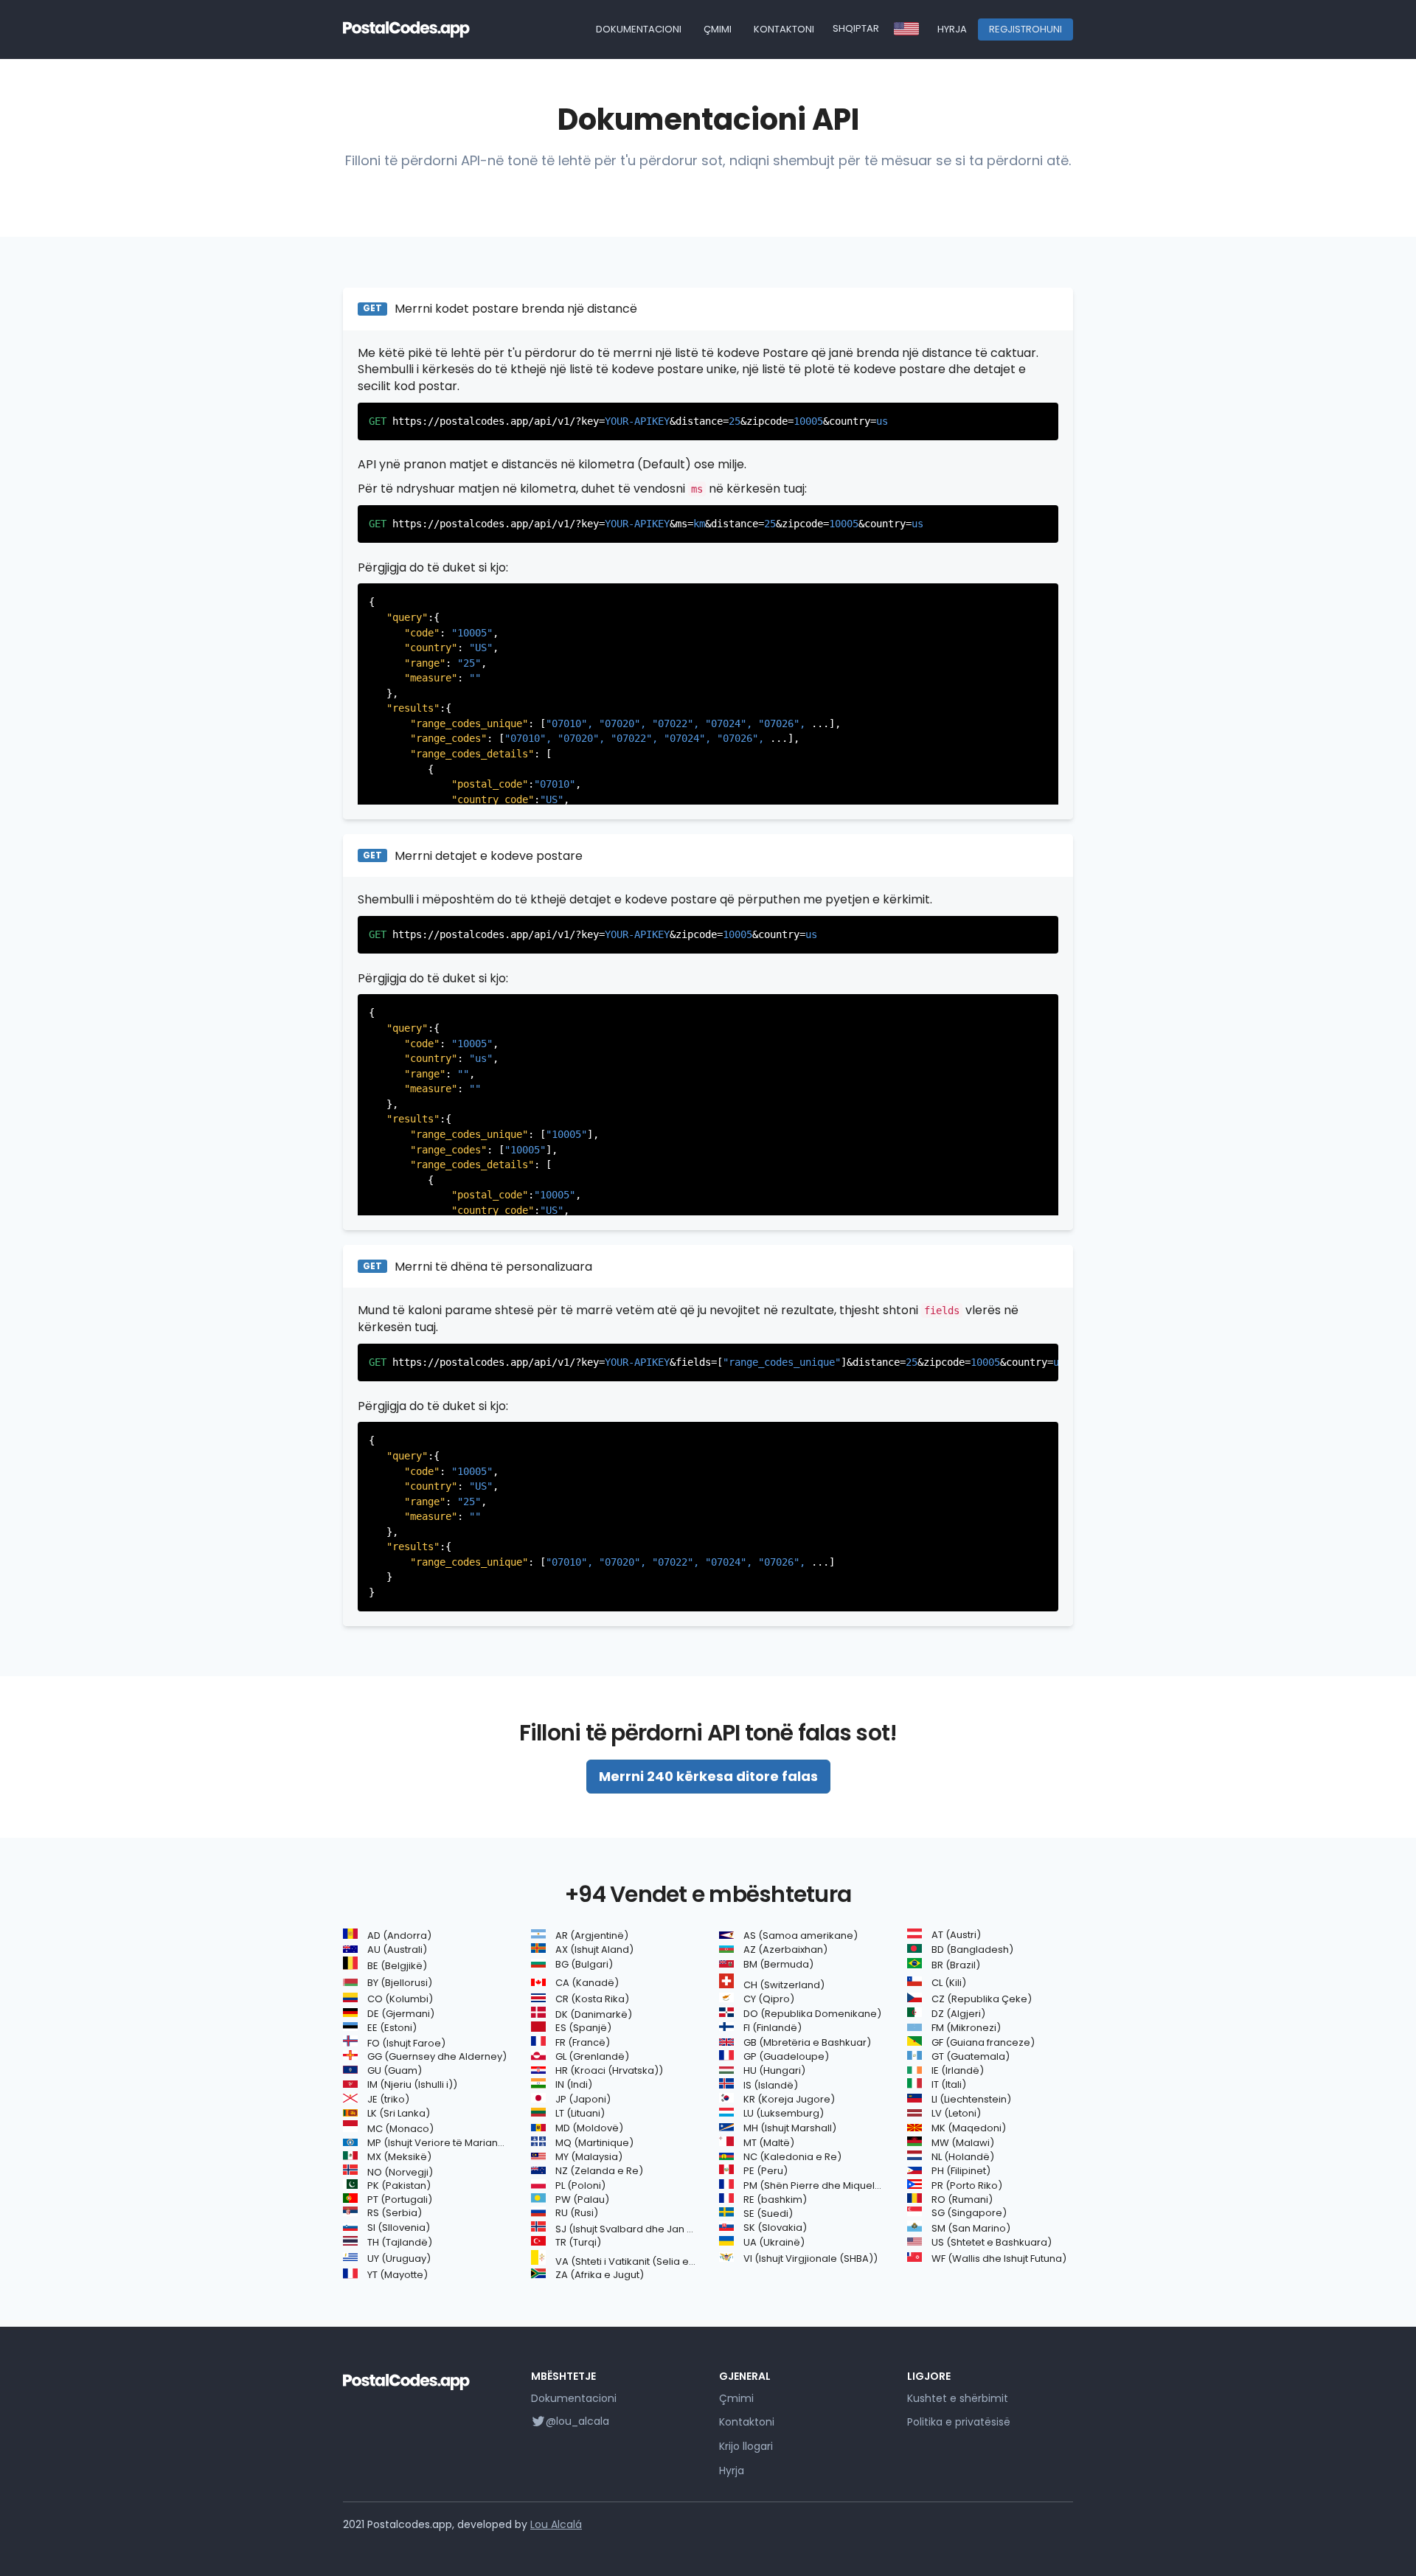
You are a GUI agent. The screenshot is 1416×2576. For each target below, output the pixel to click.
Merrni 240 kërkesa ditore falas (708, 1776)
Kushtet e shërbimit (958, 2398)
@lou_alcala (577, 2421)
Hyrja (952, 29)
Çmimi (718, 29)
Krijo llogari (746, 2446)
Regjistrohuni (1025, 29)
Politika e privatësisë (959, 2422)
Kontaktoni (784, 29)
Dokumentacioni (639, 29)
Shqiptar (856, 28)
